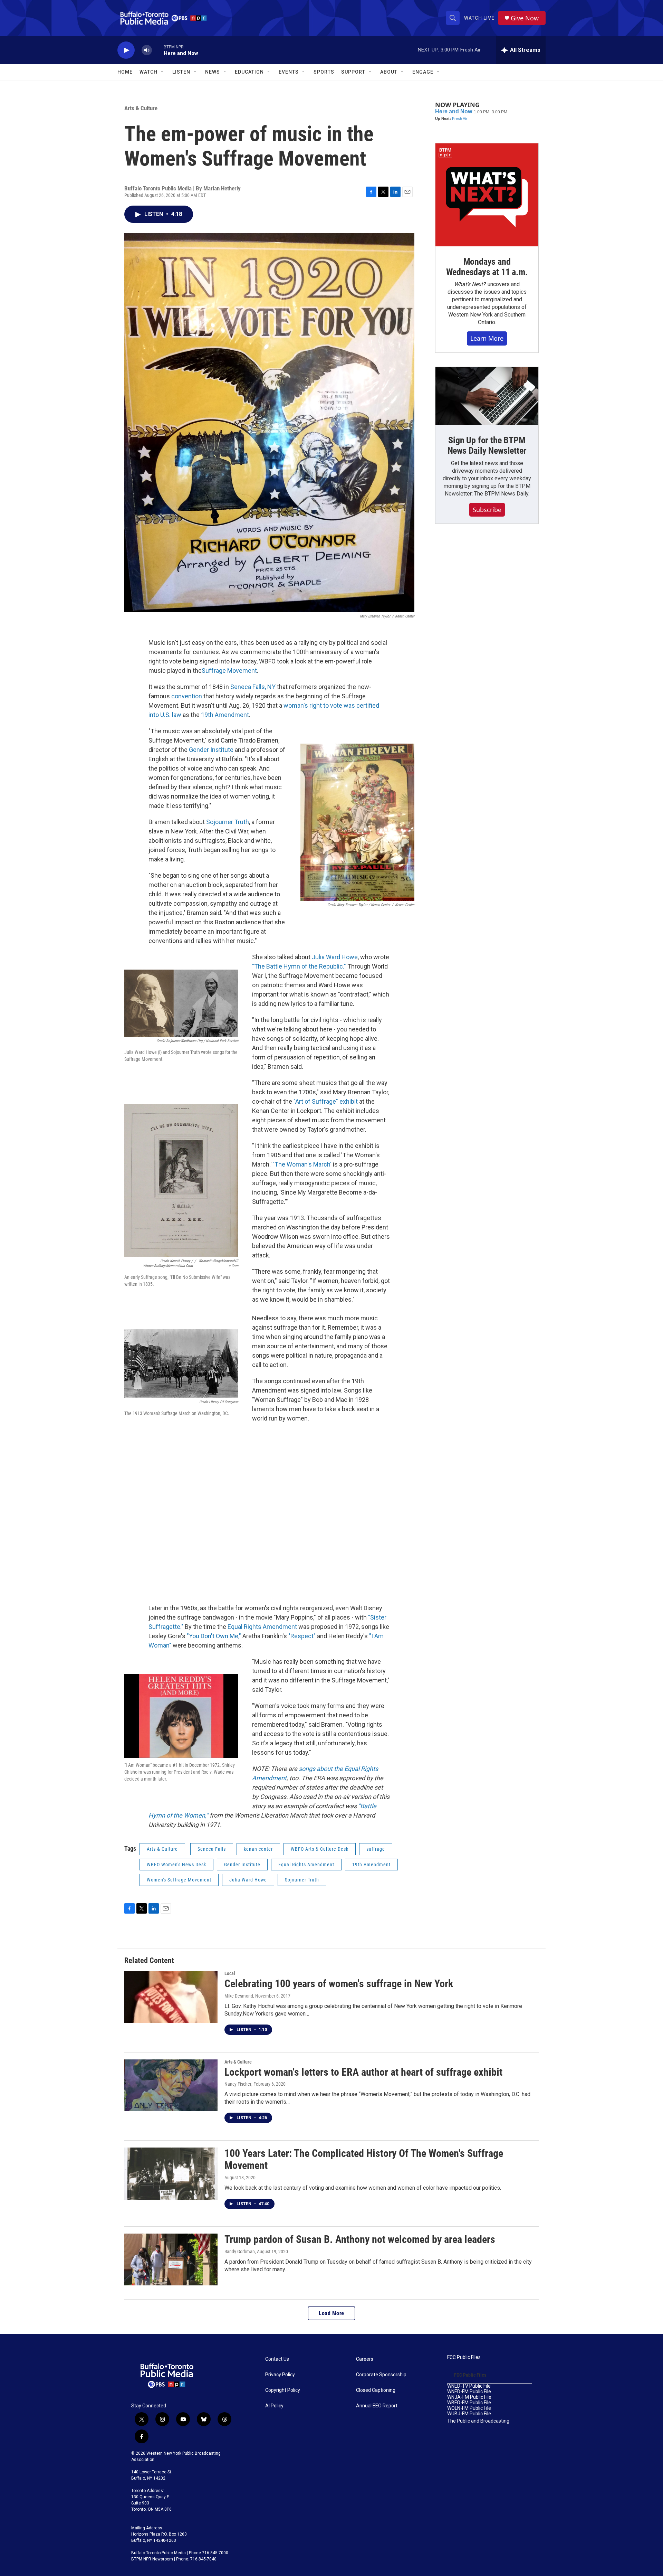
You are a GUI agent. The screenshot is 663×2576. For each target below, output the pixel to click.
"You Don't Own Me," (214, 1636)
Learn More (487, 338)
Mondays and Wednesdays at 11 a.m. (487, 267)
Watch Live (479, 18)
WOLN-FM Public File (469, 2408)
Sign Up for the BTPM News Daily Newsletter (487, 445)
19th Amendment (225, 715)
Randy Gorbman (240, 2252)
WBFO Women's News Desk (176, 1865)
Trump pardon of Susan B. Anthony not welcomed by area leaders (360, 2239)
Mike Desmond (239, 1996)
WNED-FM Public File (469, 2392)
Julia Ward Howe (335, 957)
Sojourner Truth (228, 822)
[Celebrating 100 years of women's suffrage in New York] (171, 1997)
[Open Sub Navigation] (163, 72)
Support (353, 72)
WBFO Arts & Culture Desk (320, 1849)
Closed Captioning (376, 2390)
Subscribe (487, 510)
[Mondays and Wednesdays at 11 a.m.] (487, 195)
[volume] (147, 50)
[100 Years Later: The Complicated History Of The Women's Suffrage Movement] (171, 2173)
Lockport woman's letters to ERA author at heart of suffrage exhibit (363, 2072)
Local (230, 1973)
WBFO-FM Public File (469, 2403)
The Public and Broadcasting (478, 2421)
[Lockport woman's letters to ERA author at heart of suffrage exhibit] (171, 2085)
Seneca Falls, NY (253, 687)
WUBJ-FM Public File (469, 2414)
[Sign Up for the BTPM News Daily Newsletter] (487, 396)
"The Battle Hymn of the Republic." (299, 966)
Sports (324, 72)
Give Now (525, 18)
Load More (331, 2313)
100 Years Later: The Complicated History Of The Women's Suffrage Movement (364, 2159)
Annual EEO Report (377, 2406)
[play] (126, 50)
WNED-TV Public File (469, 2386)
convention (187, 696)
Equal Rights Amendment (262, 1627)
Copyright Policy (283, 2390)
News (213, 72)
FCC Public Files (464, 2357)
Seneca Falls (212, 1849)
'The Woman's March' (302, 1164)
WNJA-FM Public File (469, 2397)
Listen (181, 72)
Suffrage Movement (229, 671)
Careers (365, 2359)
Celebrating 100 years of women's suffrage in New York (339, 1984)
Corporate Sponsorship (381, 2375)
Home (125, 72)
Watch (148, 72)
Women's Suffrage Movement (179, 1880)
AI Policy (274, 2406)
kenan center (258, 1849)
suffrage (376, 1849)
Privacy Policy (280, 2375)
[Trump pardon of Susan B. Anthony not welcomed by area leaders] (171, 2259)
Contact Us (277, 2359)
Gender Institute (211, 750)
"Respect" (302, 1636)
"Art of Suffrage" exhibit (326, 1101)
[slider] (158, 50)
